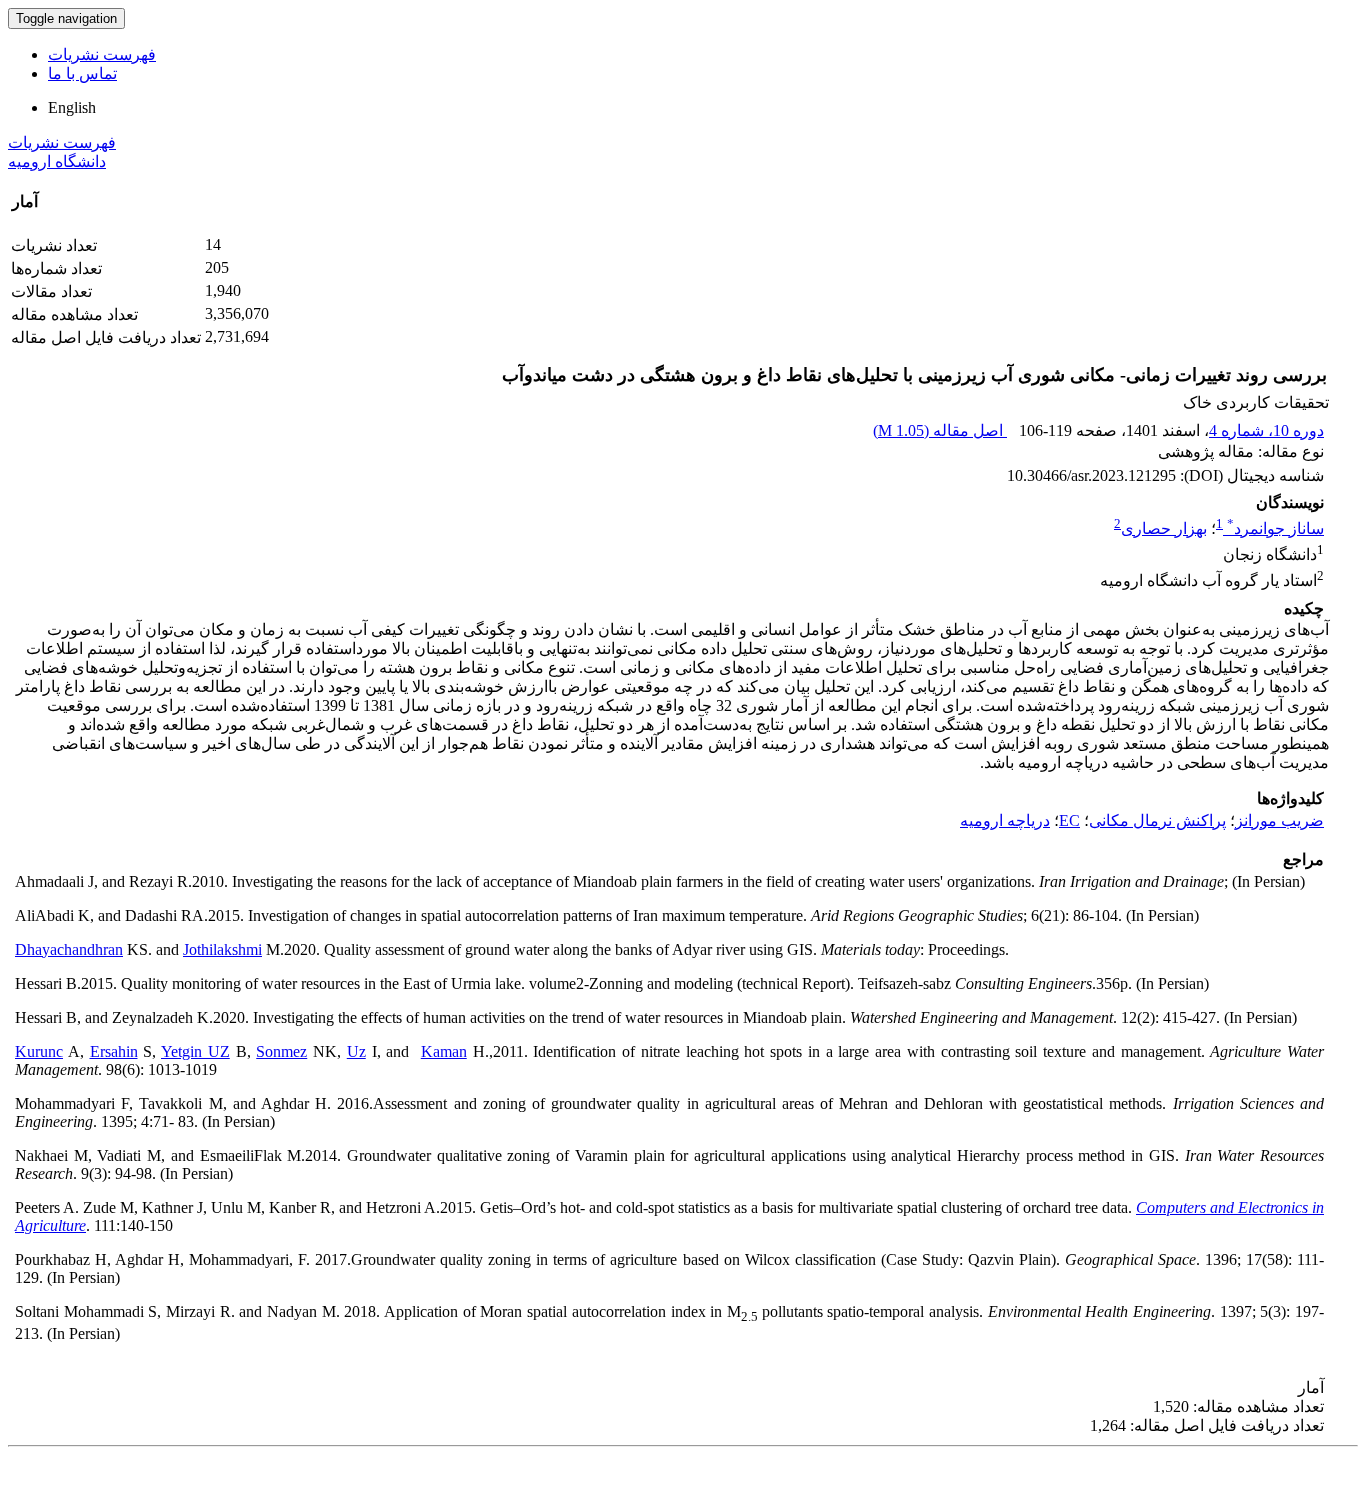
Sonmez (281, 1051)
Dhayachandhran (69, 949)
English (72, 107)
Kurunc (39, 1051)
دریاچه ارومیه (1005, 820)
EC (1069, 820)
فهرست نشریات (102, 54)
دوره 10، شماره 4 (1266, 430)
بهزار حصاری (1164, 528)
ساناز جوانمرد (1275, 528)
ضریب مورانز (1279, 820)
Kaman (444, 1051)
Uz (356, 1051)
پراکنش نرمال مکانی (1157, 820)
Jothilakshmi (222, 949)
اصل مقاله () (940, 430)
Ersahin (114, 1051)
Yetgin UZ (195, 1051)
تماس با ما (82, 73)
